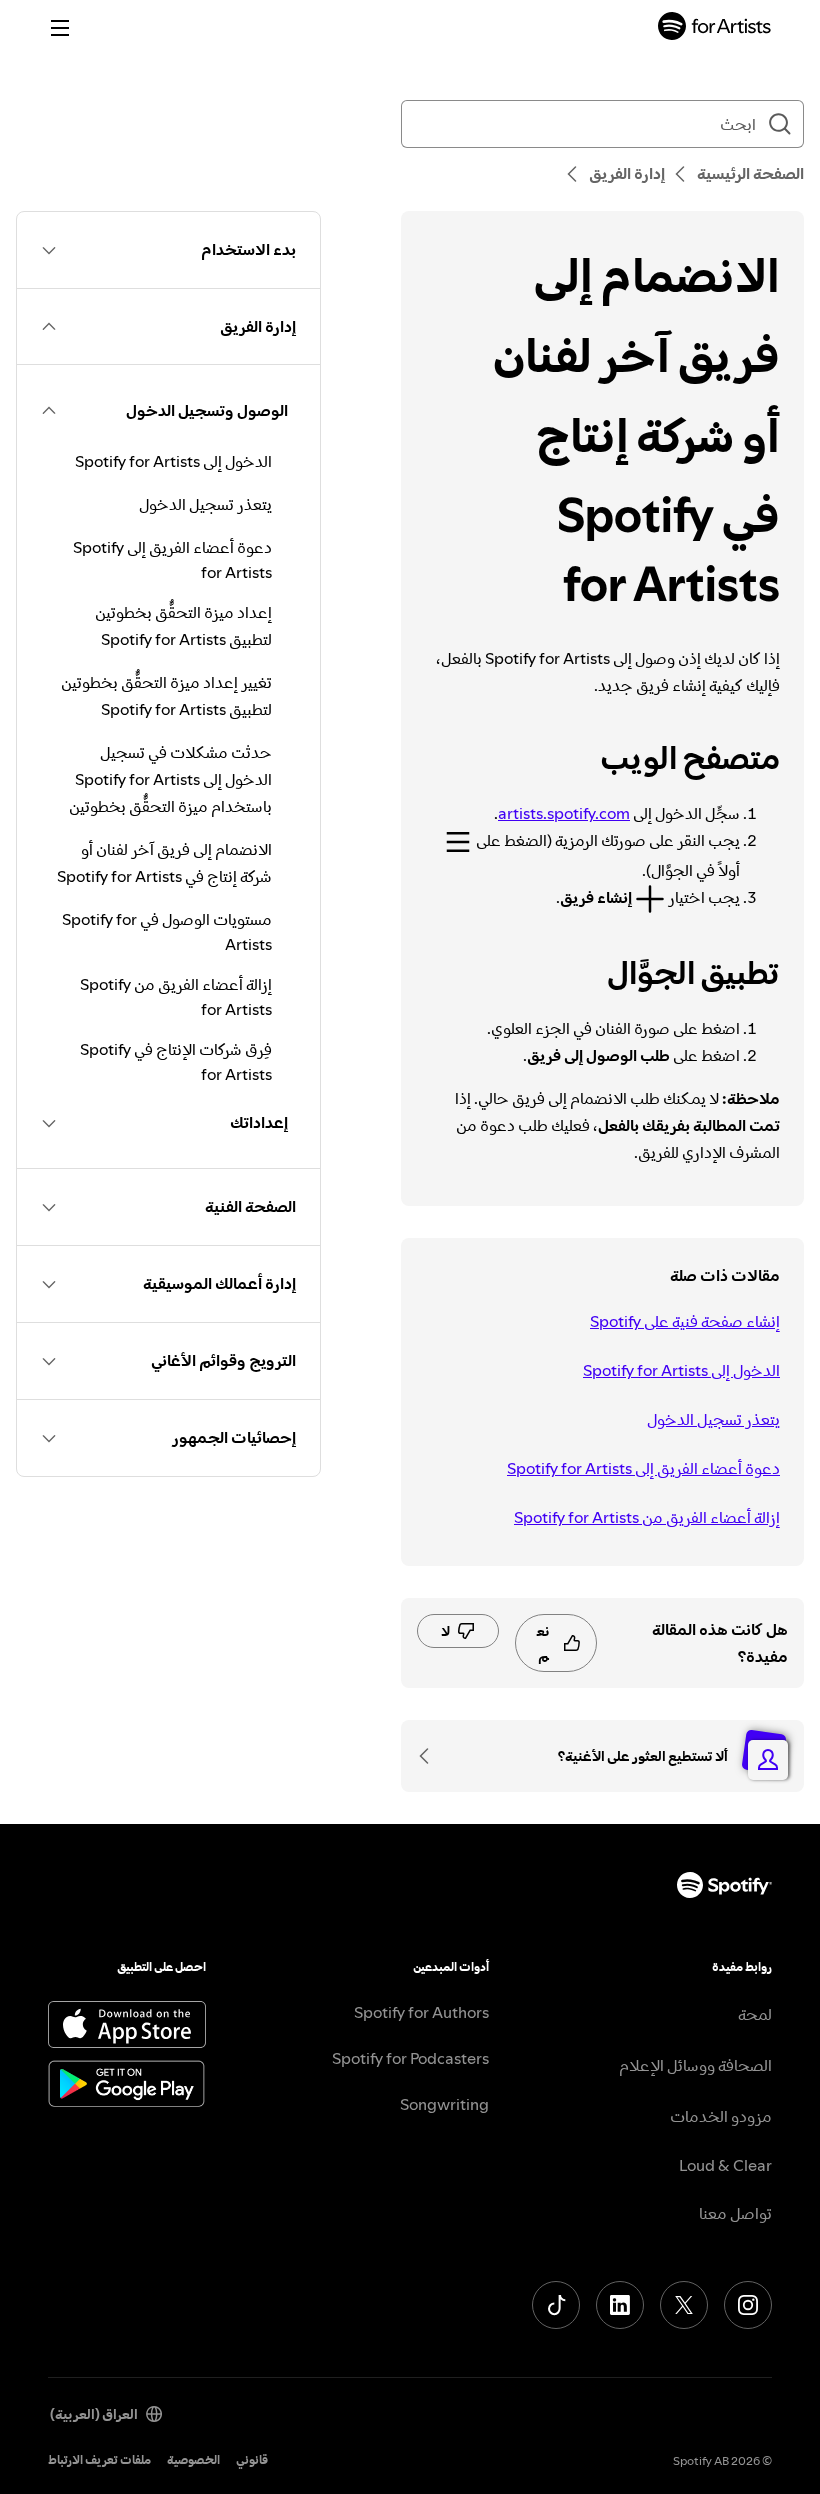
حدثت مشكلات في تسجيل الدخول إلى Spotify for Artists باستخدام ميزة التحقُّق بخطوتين (170, 779)
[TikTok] (556, 2305)
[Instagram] (748, 2305)
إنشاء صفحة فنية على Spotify (685, 1321)
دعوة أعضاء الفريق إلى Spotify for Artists (643, 1468)
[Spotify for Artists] (715, 28)
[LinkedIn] (620, 2305)
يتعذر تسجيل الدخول (713, 1419)
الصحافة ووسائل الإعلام (695, 2065)
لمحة (755, 2014)
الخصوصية (193, 2459)
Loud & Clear (725, 2165)
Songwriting (444, 2104)
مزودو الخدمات (721, 2116)
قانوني (252, 2459)
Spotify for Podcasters (410, 2058)
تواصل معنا (735, 2213)
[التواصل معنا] (431, 1756)
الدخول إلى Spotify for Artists (681, 1370)
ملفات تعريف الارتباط (99, 2459)
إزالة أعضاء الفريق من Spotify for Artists (647, 1517)
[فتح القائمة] (60, 28)
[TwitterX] (684, 2305)
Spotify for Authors (421, 2012)
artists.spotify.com (564, 813)
